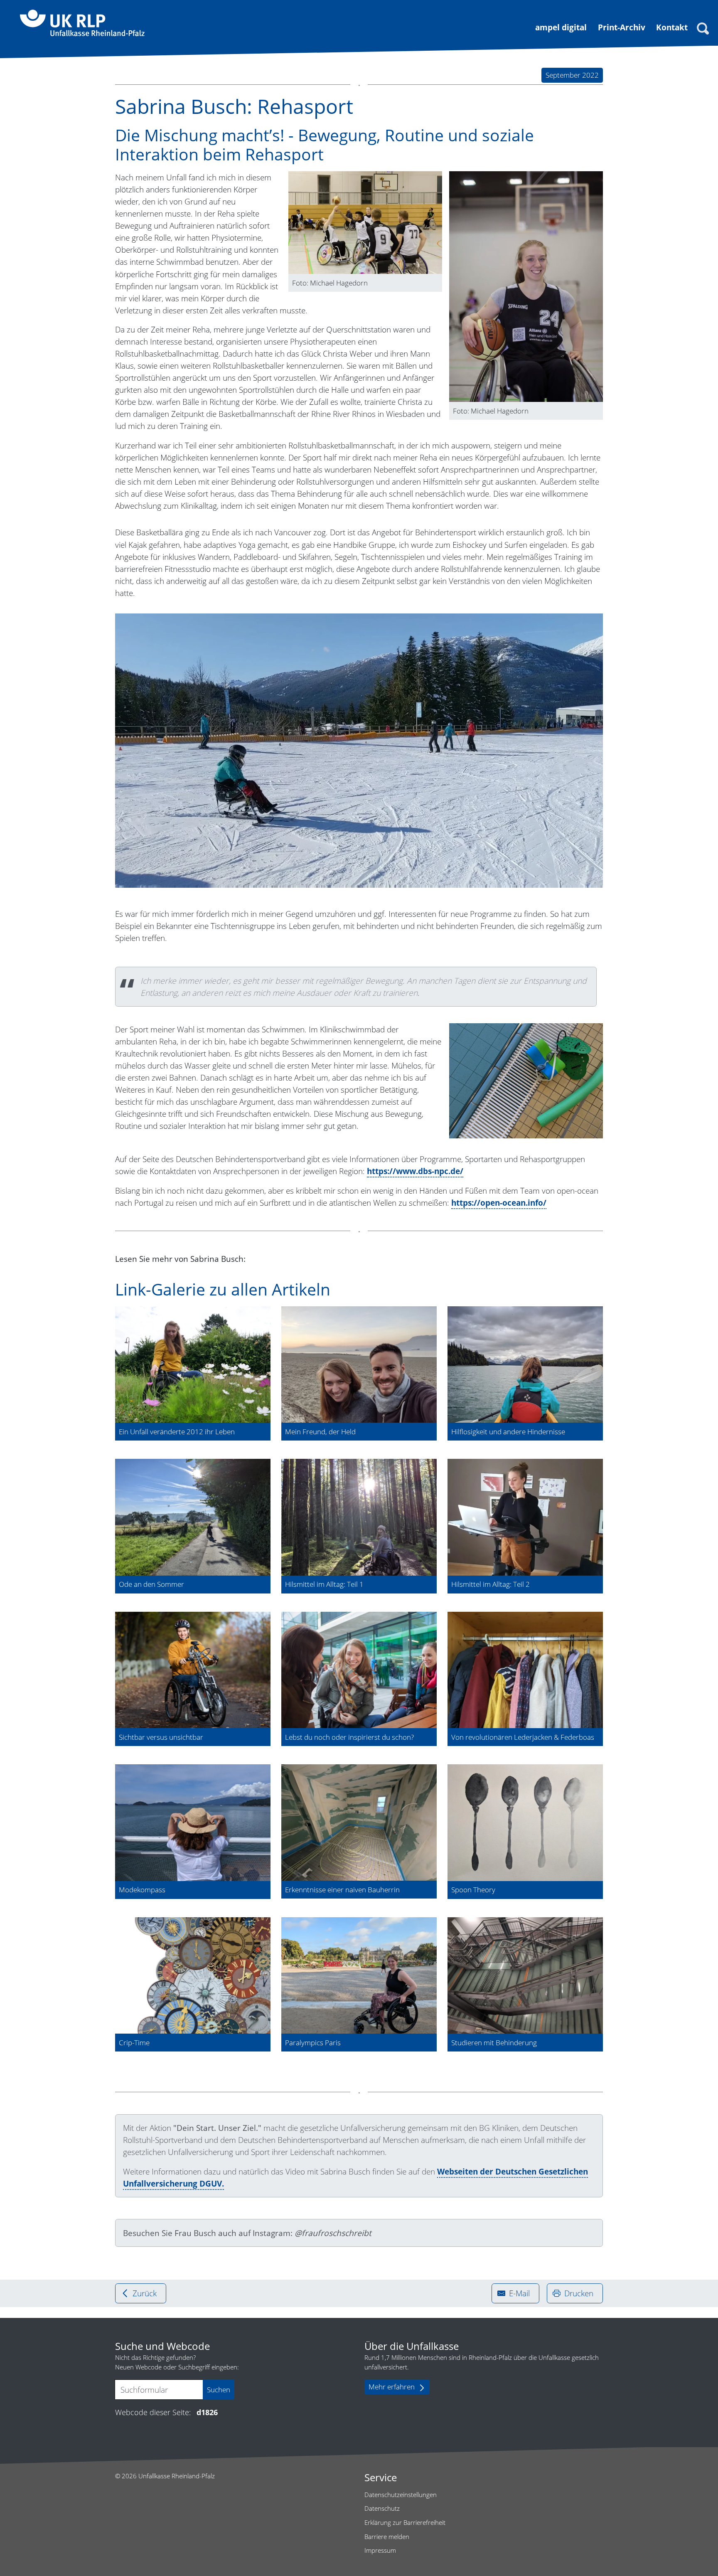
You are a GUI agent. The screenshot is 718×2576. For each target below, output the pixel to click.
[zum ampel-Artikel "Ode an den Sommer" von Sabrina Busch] (193, 1517)
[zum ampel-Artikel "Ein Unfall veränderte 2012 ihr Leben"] (193, 1365)
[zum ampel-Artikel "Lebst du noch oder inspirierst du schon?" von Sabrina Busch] (359, 1670)
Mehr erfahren (392, 2387)
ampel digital (561, 27)
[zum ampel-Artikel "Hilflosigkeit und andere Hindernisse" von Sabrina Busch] (525, 1365)
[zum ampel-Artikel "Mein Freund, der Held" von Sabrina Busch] (359, 1365)
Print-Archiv (622, 27)
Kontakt (672, 27)
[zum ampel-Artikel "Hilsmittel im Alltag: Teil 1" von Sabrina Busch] (359, 1517)
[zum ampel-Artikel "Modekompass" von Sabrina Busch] (193, 1823)
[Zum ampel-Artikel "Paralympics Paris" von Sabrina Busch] (359, 1976)
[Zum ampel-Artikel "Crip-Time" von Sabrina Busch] (193, 1976)
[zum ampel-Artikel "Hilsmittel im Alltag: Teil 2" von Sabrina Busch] (525, 1517)
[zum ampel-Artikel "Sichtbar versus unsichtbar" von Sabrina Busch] (193, 1670)
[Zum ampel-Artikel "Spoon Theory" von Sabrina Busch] (525, 1823)
